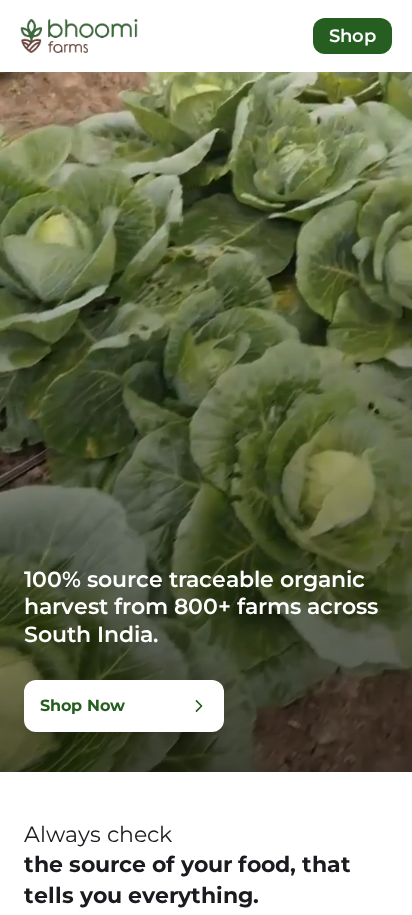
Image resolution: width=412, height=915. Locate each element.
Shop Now (82, 705)
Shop (352, 36)
